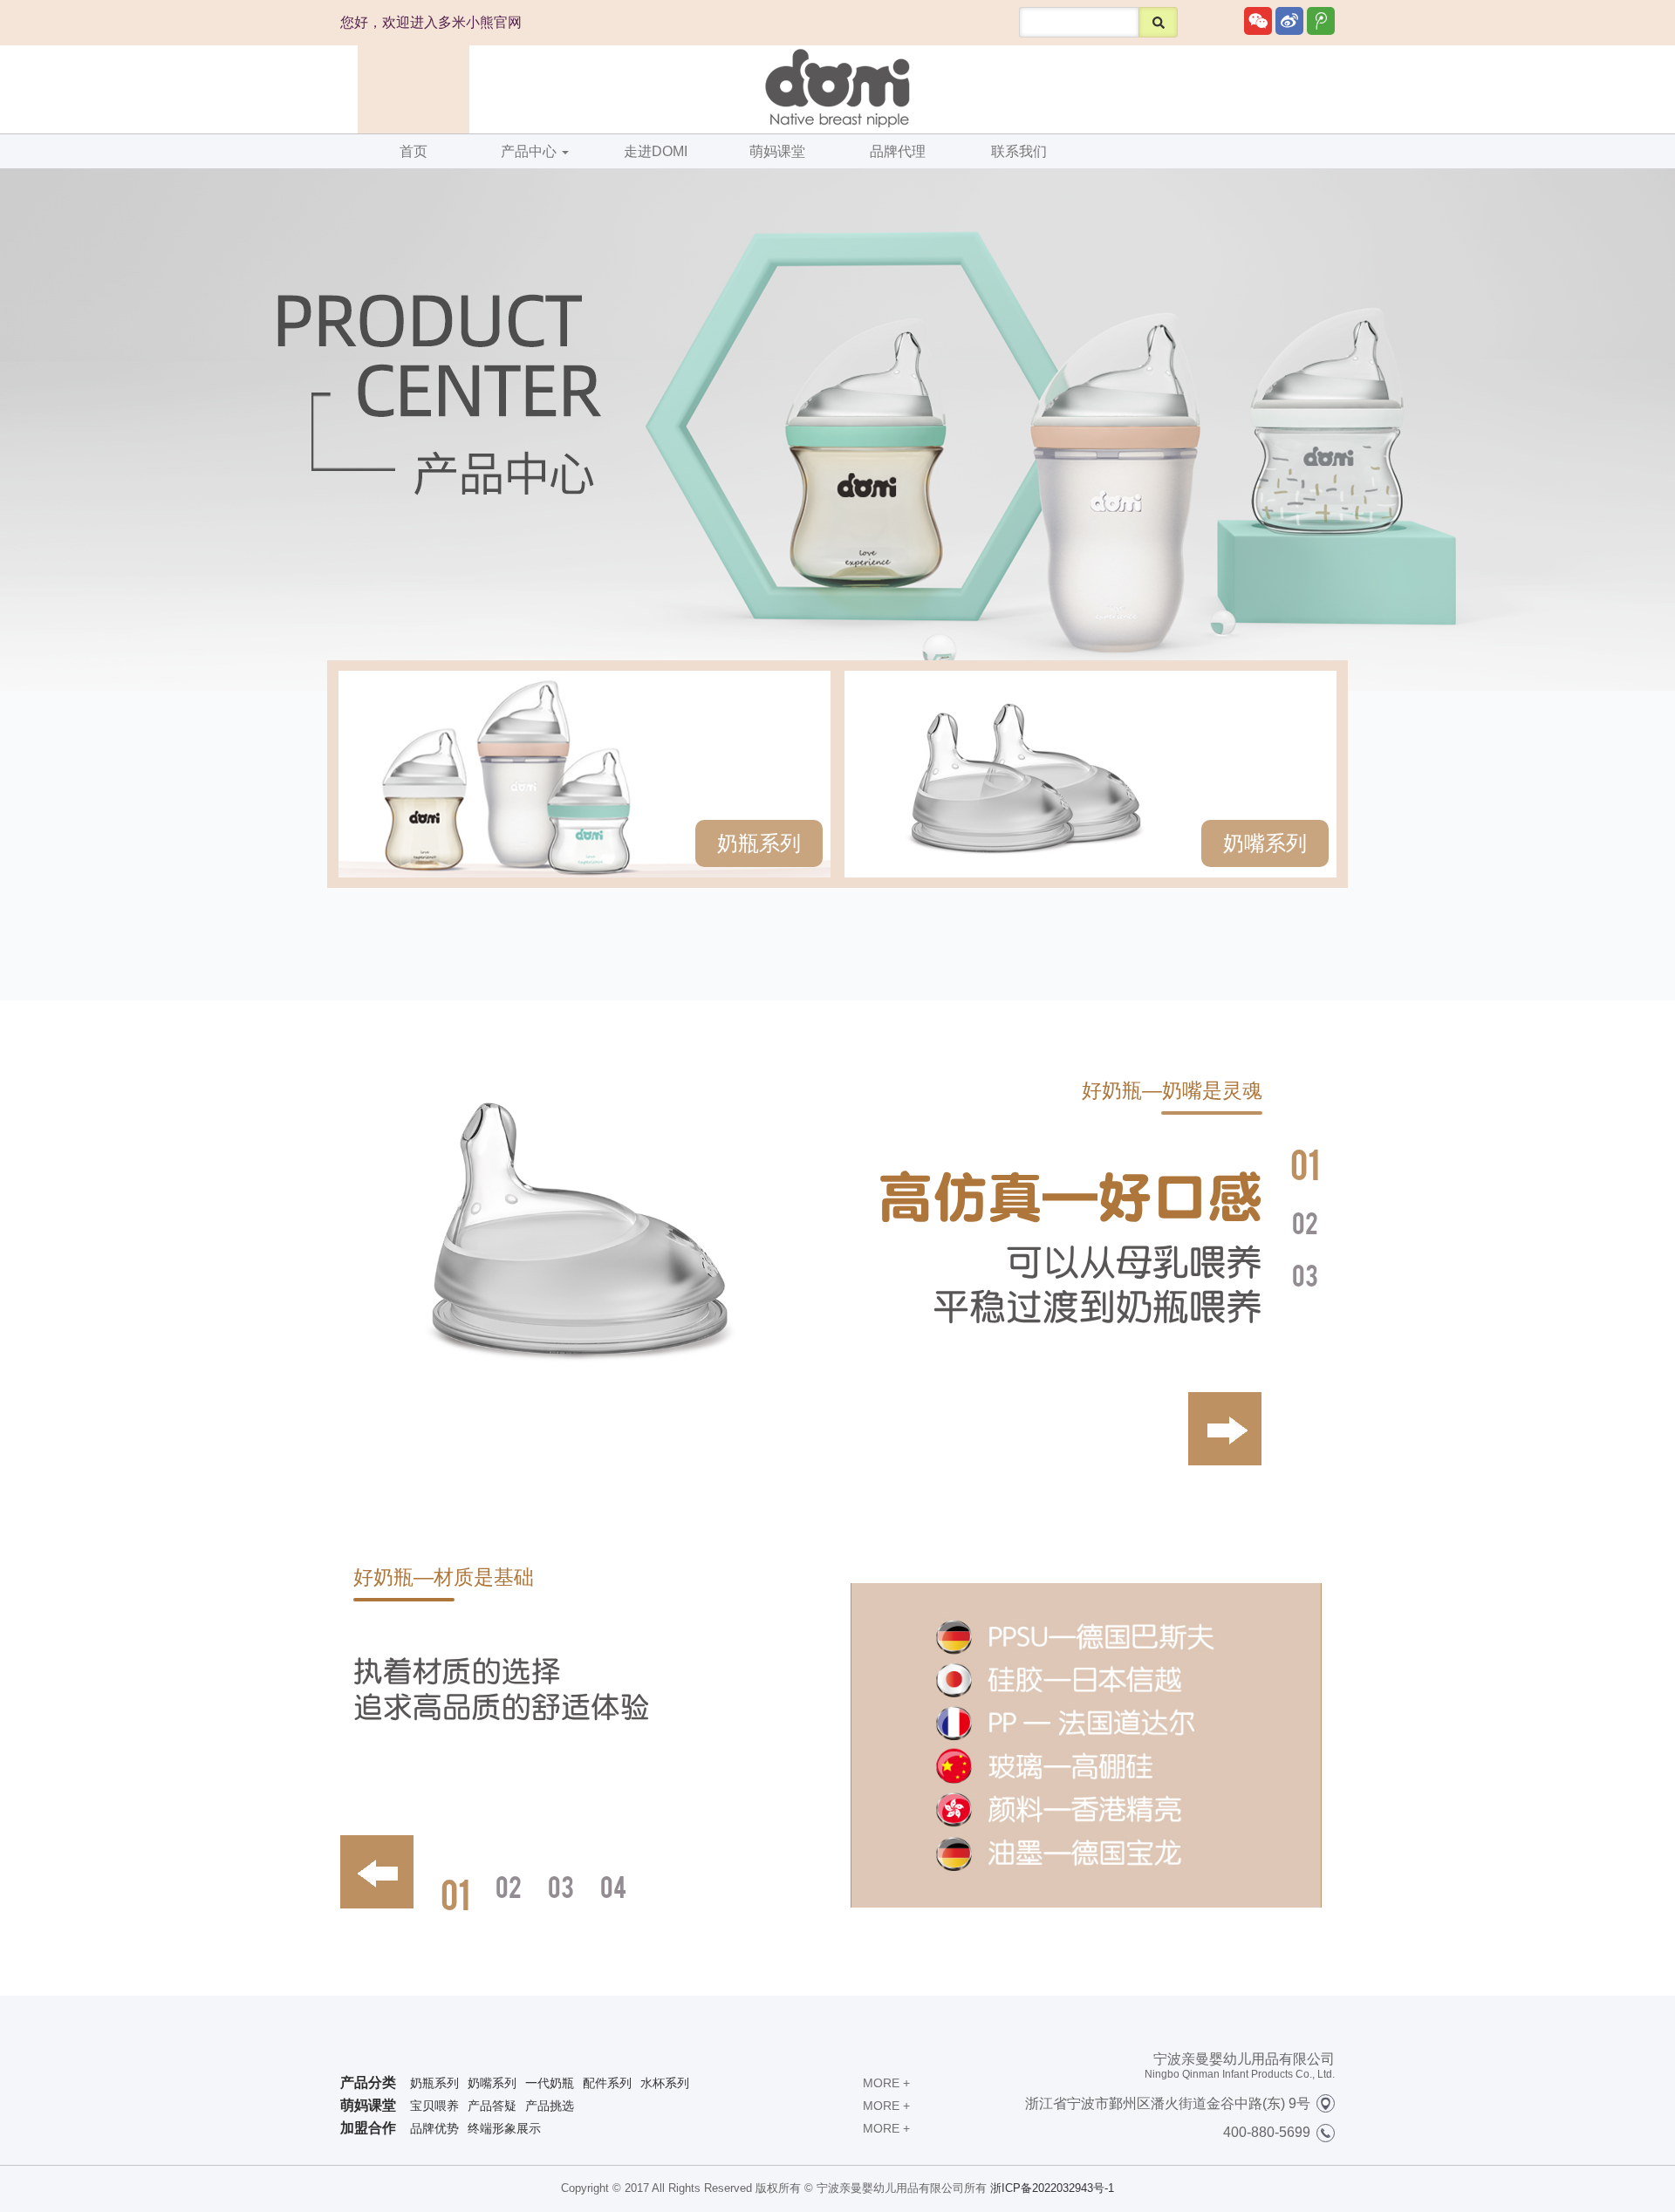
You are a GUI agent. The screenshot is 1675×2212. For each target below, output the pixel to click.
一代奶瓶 (550, 2083)
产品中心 (530, 151)
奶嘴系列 (1265, 843)
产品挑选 (550, 2106)
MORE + (886, 2083)
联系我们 (1019, 151)
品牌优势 (434, 2128)
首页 (414, 151)
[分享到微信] (1258, 21)
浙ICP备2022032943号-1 (1052, 2188)
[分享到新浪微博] (1289, 21)
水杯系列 (665, 2083)
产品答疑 (492, 2106)
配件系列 (607, 2083)
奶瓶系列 (759, 843)
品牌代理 (898, 151)
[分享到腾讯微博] (1321, 21)
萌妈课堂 (777, 151)
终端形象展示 (504, 2128)
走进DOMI (656, 151)
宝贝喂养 (434, 2106)
